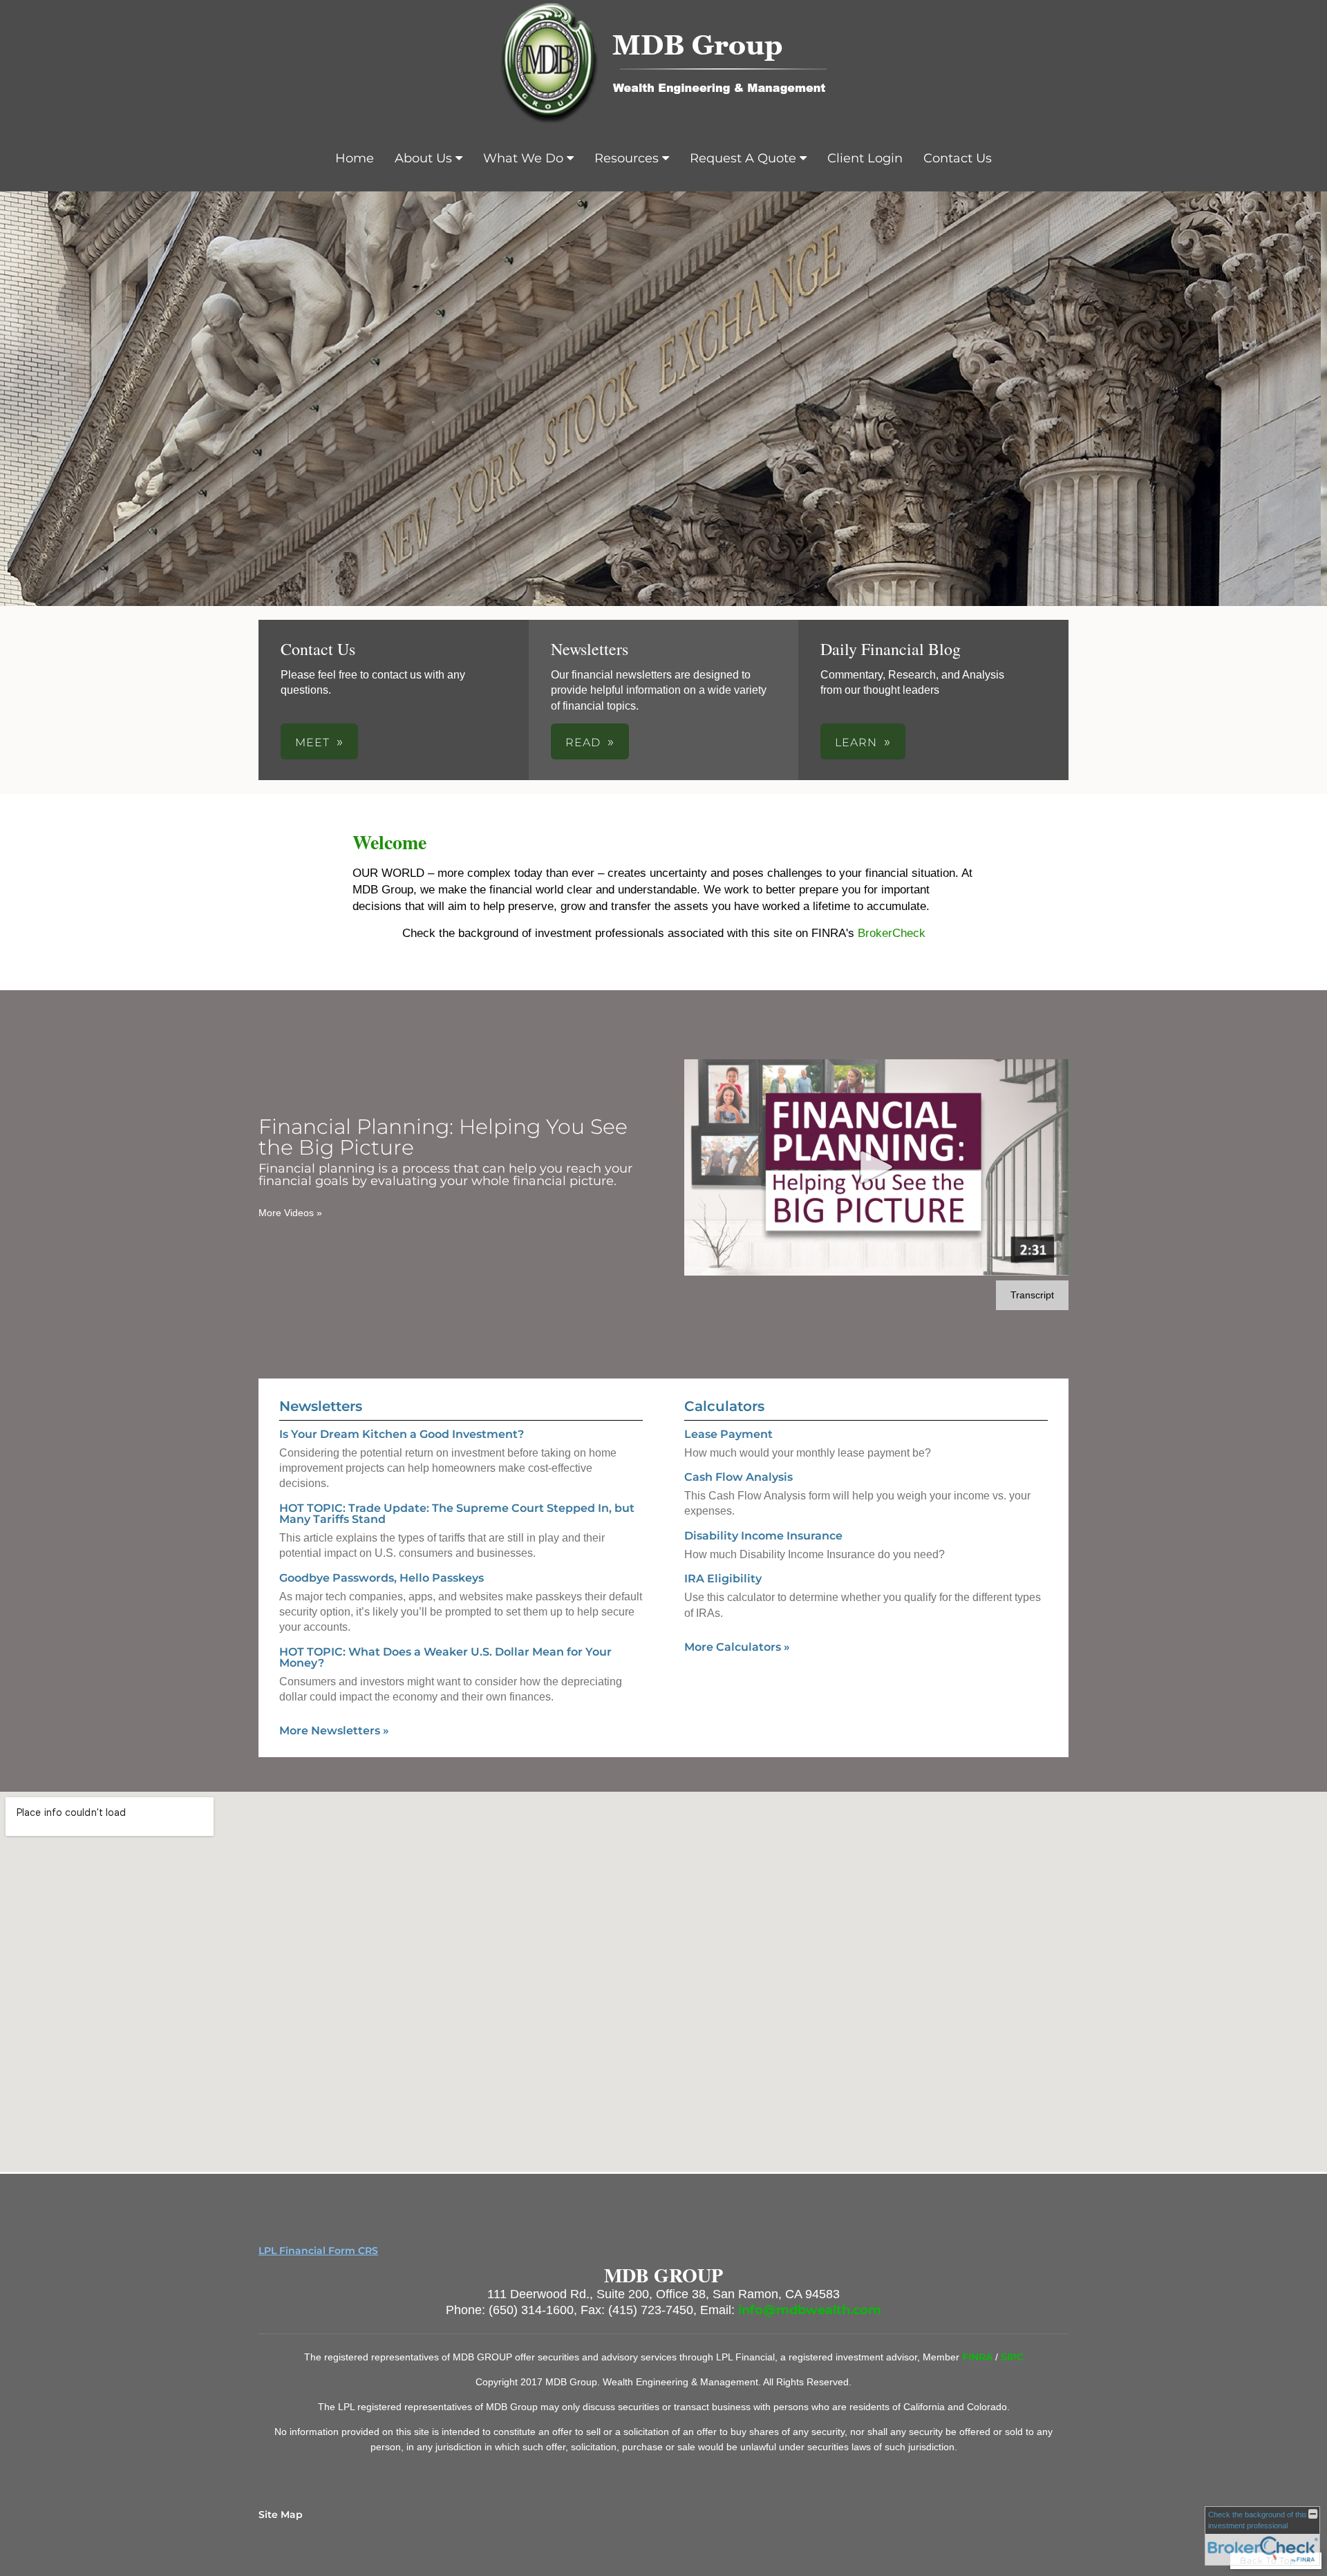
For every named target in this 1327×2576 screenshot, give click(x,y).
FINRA (979, 2357)
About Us (423, 158)
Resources (627, 158)
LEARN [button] (856, 742)
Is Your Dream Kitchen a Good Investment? (402, 1434)
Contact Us (958, 158)
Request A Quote (743, 158)
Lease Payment (728, 1434)
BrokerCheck (892, 933)
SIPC (1012, 2357)
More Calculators (737, 1647)
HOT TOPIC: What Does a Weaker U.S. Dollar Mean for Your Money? (445, 1657)
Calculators (724, 1406)
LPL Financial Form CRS (318, 2251)
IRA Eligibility (723, 1579)
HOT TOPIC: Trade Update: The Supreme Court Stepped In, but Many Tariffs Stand (457, 1514)
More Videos (290, 1213)
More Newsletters (334, 1731)
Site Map (281, 2515)
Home (355, 158)
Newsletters (321, 1406)
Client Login (865, 158)
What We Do (523, 158)
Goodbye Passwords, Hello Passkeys (382, 1578)
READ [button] (583, 742)
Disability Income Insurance (763, 1536)
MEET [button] (312, 742)
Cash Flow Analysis (738, 1477)
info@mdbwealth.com (810, 2310)
